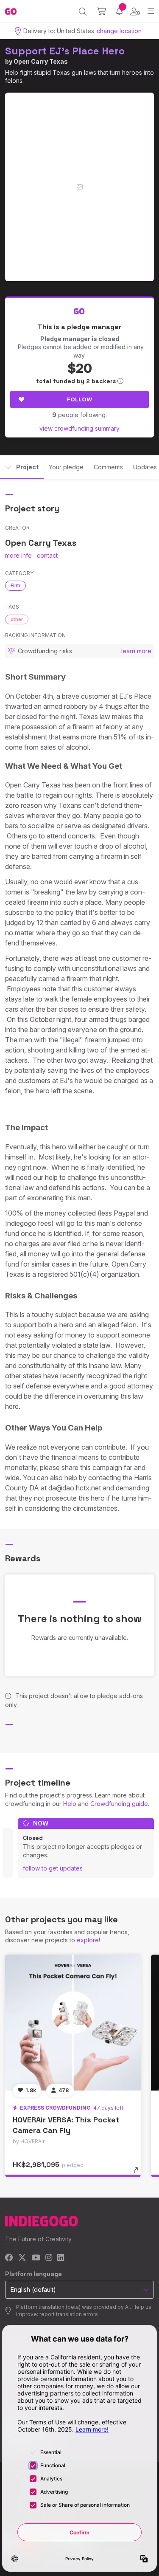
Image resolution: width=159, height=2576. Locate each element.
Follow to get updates (53, 1868)
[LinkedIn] (61, 2258)
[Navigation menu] (151, 11)
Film (15, 585)
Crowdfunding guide (119, 1804)
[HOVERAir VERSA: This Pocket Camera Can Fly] (73, 2023)
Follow (79, 399)
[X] (22, 2258)
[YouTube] (36, 2258)
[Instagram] (49, 2258)
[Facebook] (9, 2258)
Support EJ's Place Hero (65, 51)
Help (70, 1804)
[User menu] (135, 11)
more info (18, 555)
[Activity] (119, 11)
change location (119, 31)
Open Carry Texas (41, 61)
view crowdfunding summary (79, 428)
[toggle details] (139, 2173)
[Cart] (102, 11)
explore (88, 1940)
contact (47, 555)
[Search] (83, 11)
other (17, 619)
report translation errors (69, 2314)
